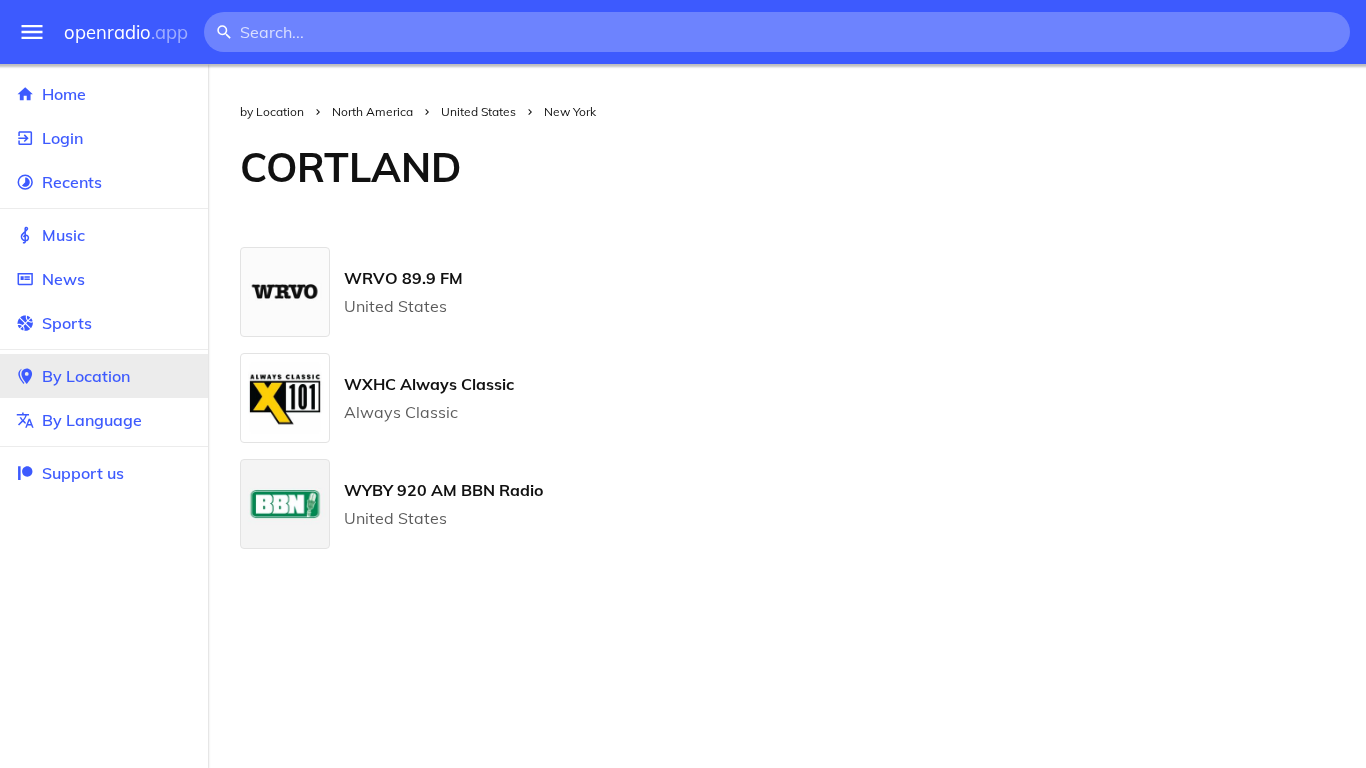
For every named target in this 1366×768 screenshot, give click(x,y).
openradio (126, 32)
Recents (72, 182)
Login (62, 138)
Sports (67, 323)
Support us (83, 473)
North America (372, 111)
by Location (272, 111)
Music (63, 235)
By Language (92, 420)
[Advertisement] (929, 167)
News (63, 279)
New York (570, 111)
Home (64, 94)
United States (478, 111)
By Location (86, 376)
